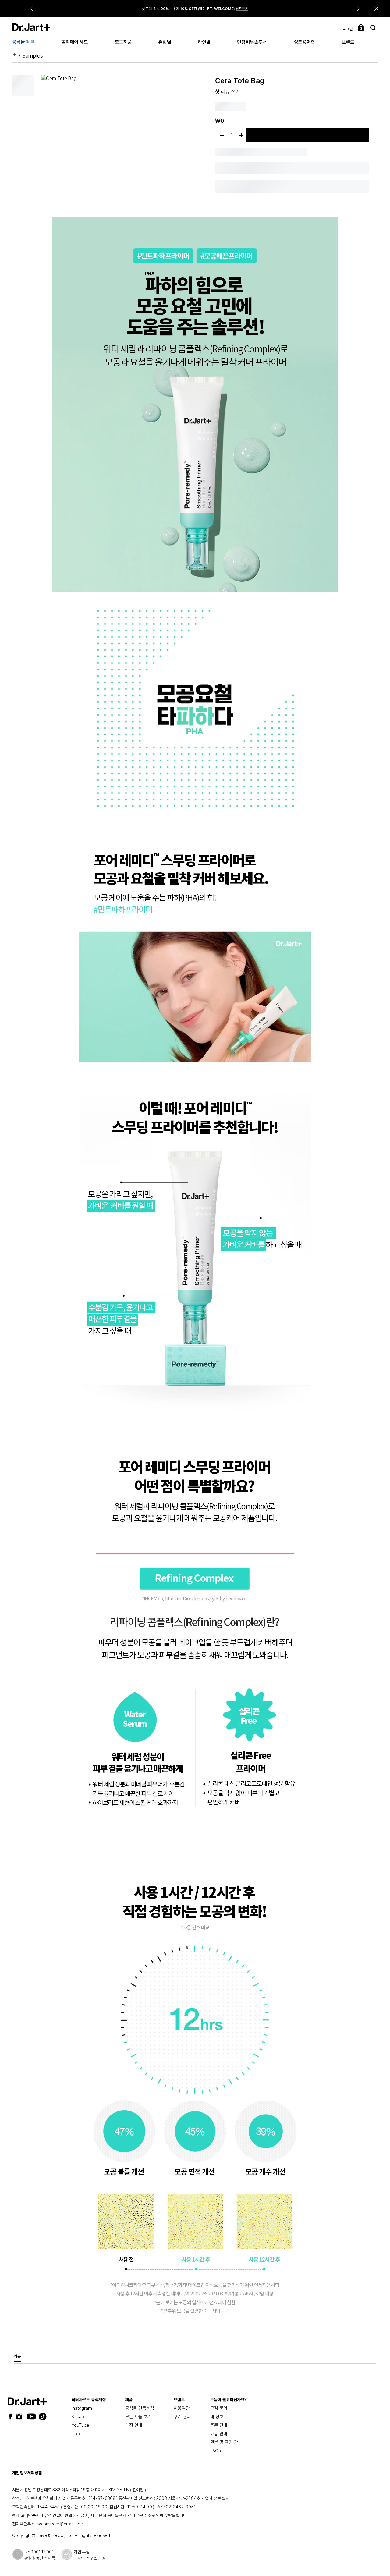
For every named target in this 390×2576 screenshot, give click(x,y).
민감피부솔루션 (252, 42)
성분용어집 (304, 42)
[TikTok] (39, 2417)
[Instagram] (21, 2417)
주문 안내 (219, 2425)
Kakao (78, 2417)
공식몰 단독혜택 (140, 2408)
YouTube (80, 2425)
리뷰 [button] (18, 2356)
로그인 (348, 29)
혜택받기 (242, 9)
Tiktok (78, 2434)
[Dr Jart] (27, 2401)
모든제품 (123, 42)
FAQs (216, 2451)
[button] (376, 9)
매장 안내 (134, 2425)
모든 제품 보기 (138, 2417)
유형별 (165, 42)
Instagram (82, 2408)
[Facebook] (12, 2417)
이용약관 (182, 2408)
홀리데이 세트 (75, 42)
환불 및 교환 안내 (226, 2442)
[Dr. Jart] (31, 27)
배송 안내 (219, 2434)
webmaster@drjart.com (61, 2524)
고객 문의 (219, 2408)
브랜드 (348, 42)
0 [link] (361, 29)
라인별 (204, 42)
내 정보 (217, 2417)
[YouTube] (30, 2417)
